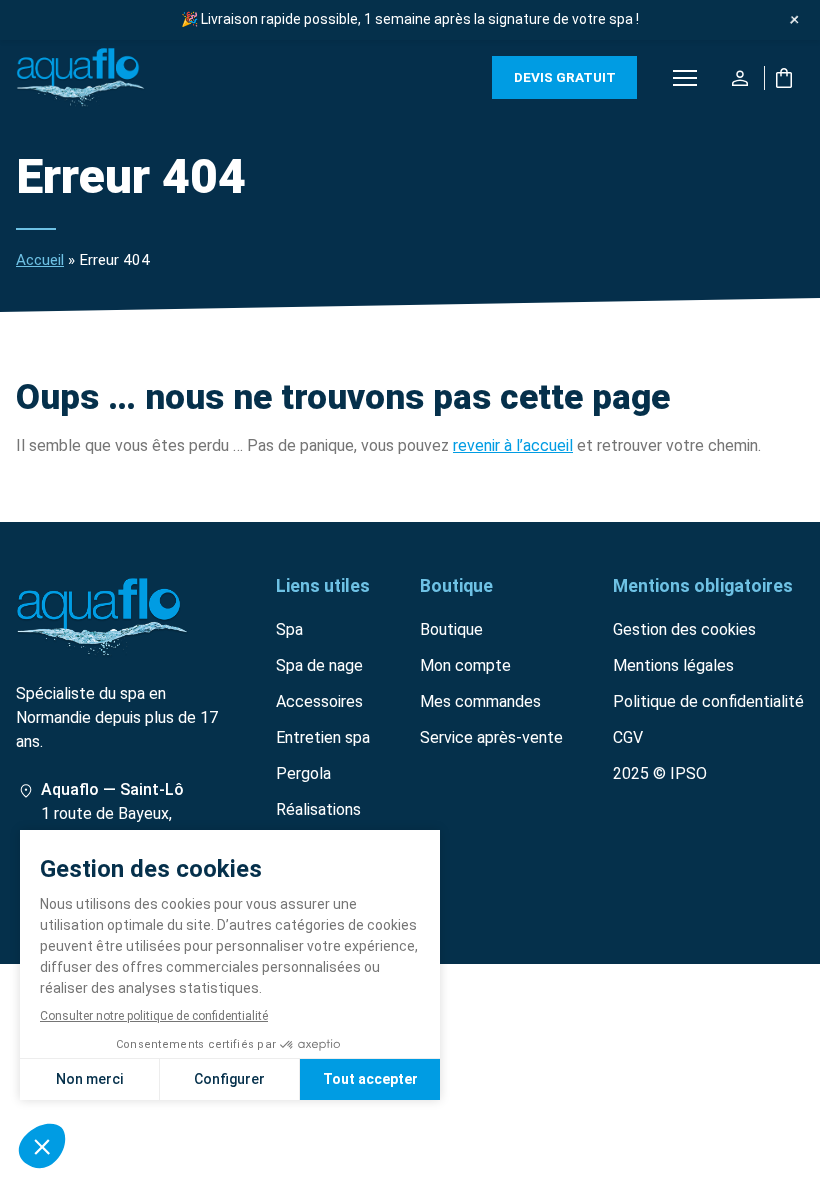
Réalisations (318, 809)
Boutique (451, 629)
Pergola (303, 773)
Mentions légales (673, 665)
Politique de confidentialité (708, 701)
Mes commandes (480, 701)
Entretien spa (323, 737)
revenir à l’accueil (513, 445)
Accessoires (319, 701)
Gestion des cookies (684, 629)
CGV (628, 737)
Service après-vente (491, 737)
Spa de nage (319, 665)
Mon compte (465, 665)
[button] (685, 78)
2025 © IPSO (660, 773)
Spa (289, 629)
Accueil (40, 260)
